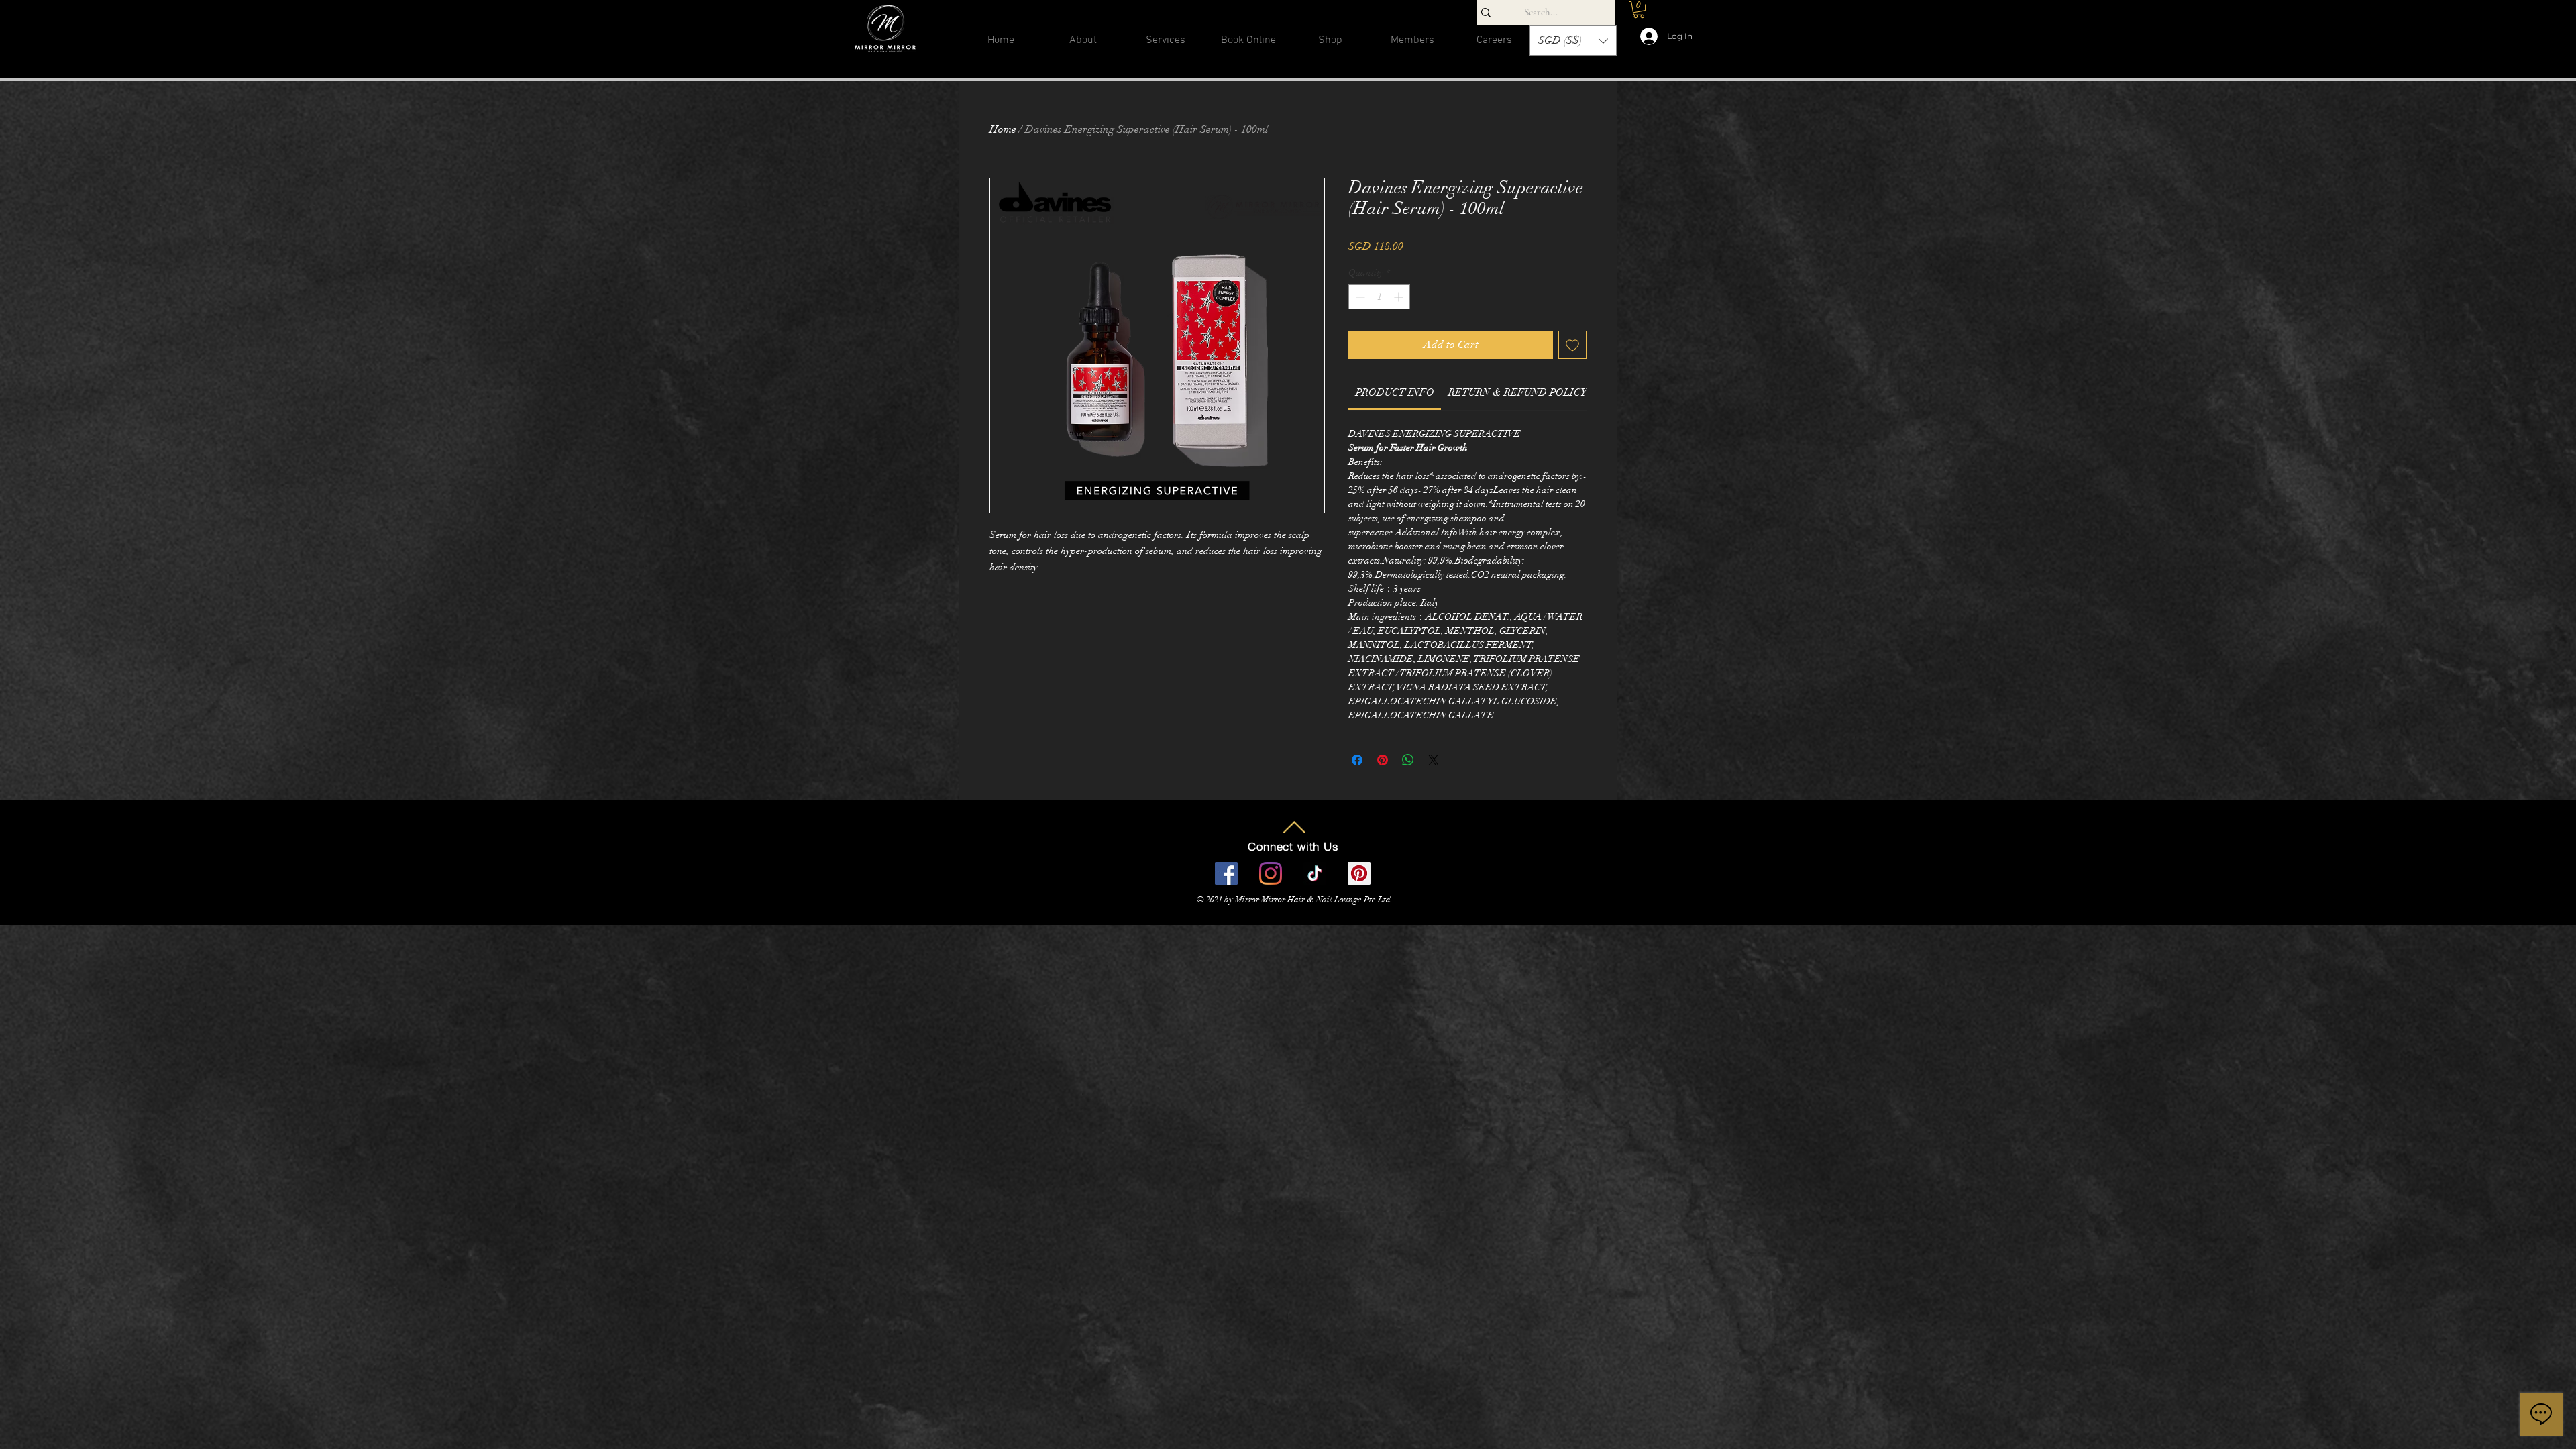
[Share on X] (1434, 760)
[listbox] (1573, 41)
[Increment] (1400, 297)
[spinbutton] (1379, 297)
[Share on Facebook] (1357, 760)
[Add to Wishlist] (1572, 345)
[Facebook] (1226, 873)
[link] (1395, 392)
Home (1003, 129)
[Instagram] (1271, 873)
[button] (1166, 45)
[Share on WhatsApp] (1408, 760)
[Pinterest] (1359, 873)
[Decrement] (1359, 297)
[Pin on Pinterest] (1383, 760)
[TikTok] (1315, 873)
